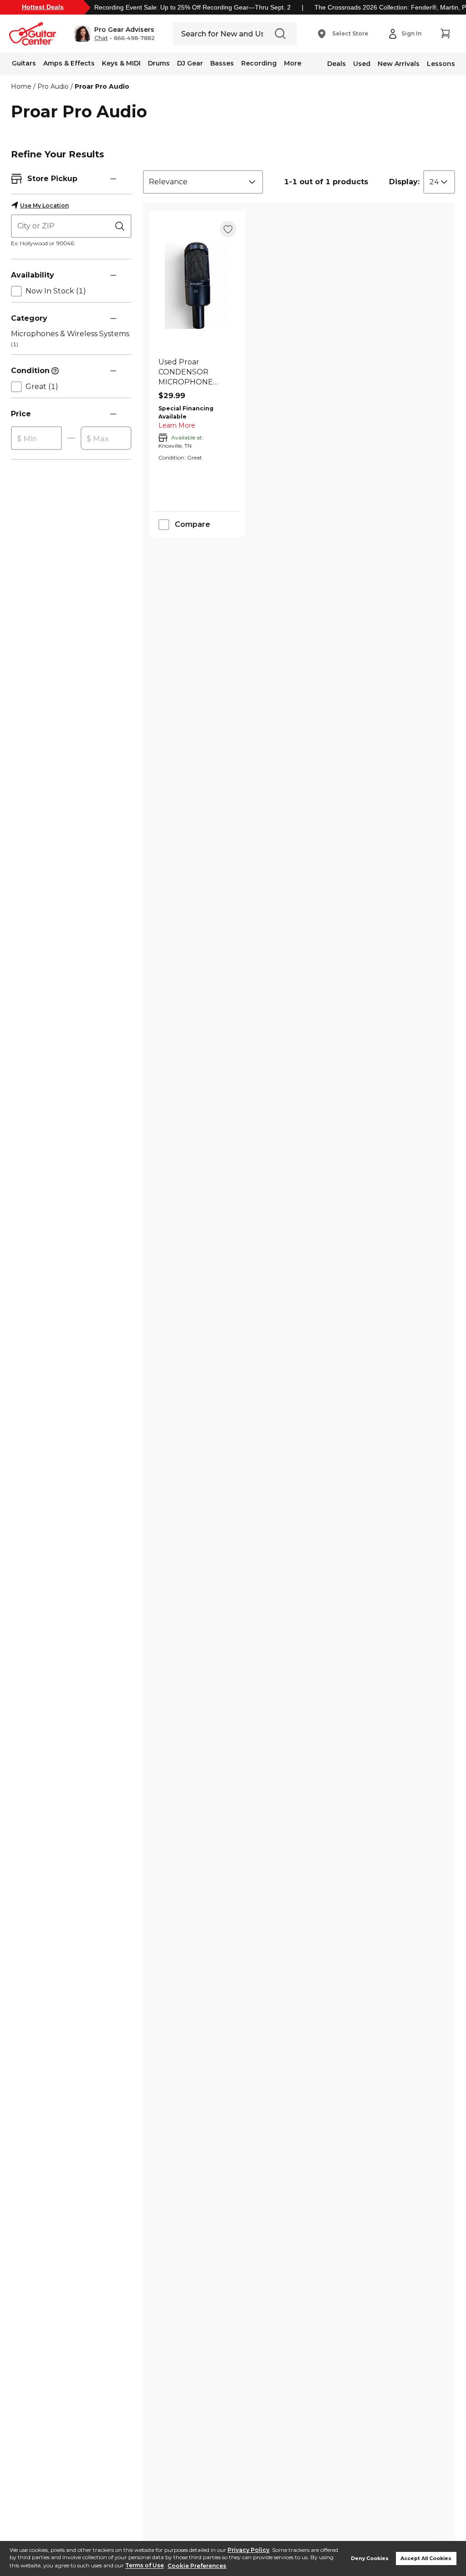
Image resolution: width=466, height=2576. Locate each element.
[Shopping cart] (445, 34)
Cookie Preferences (197, 2566)
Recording (259, 63)
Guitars (24, 63)
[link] (197, 372)
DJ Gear (190, 63)
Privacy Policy (248, 2550)
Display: (404, 182)
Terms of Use (144, 2566)
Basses (222, 63)
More (293, 63)
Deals (337, 64)
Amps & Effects (69, 63)
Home (21, 86)
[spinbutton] (36, 439)
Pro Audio (53, 86)
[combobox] (203, 182)
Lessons (441, 64)
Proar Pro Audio (102, 86)
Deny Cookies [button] (370, 2558)
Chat (101, 38)
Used (362, 64)
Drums (159, 63)
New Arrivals (399, 64)
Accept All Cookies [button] (426, 2558)
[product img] (197, 285)
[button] (114, 34)
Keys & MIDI (121, 63)
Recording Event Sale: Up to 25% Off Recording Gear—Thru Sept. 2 (192, 7)
